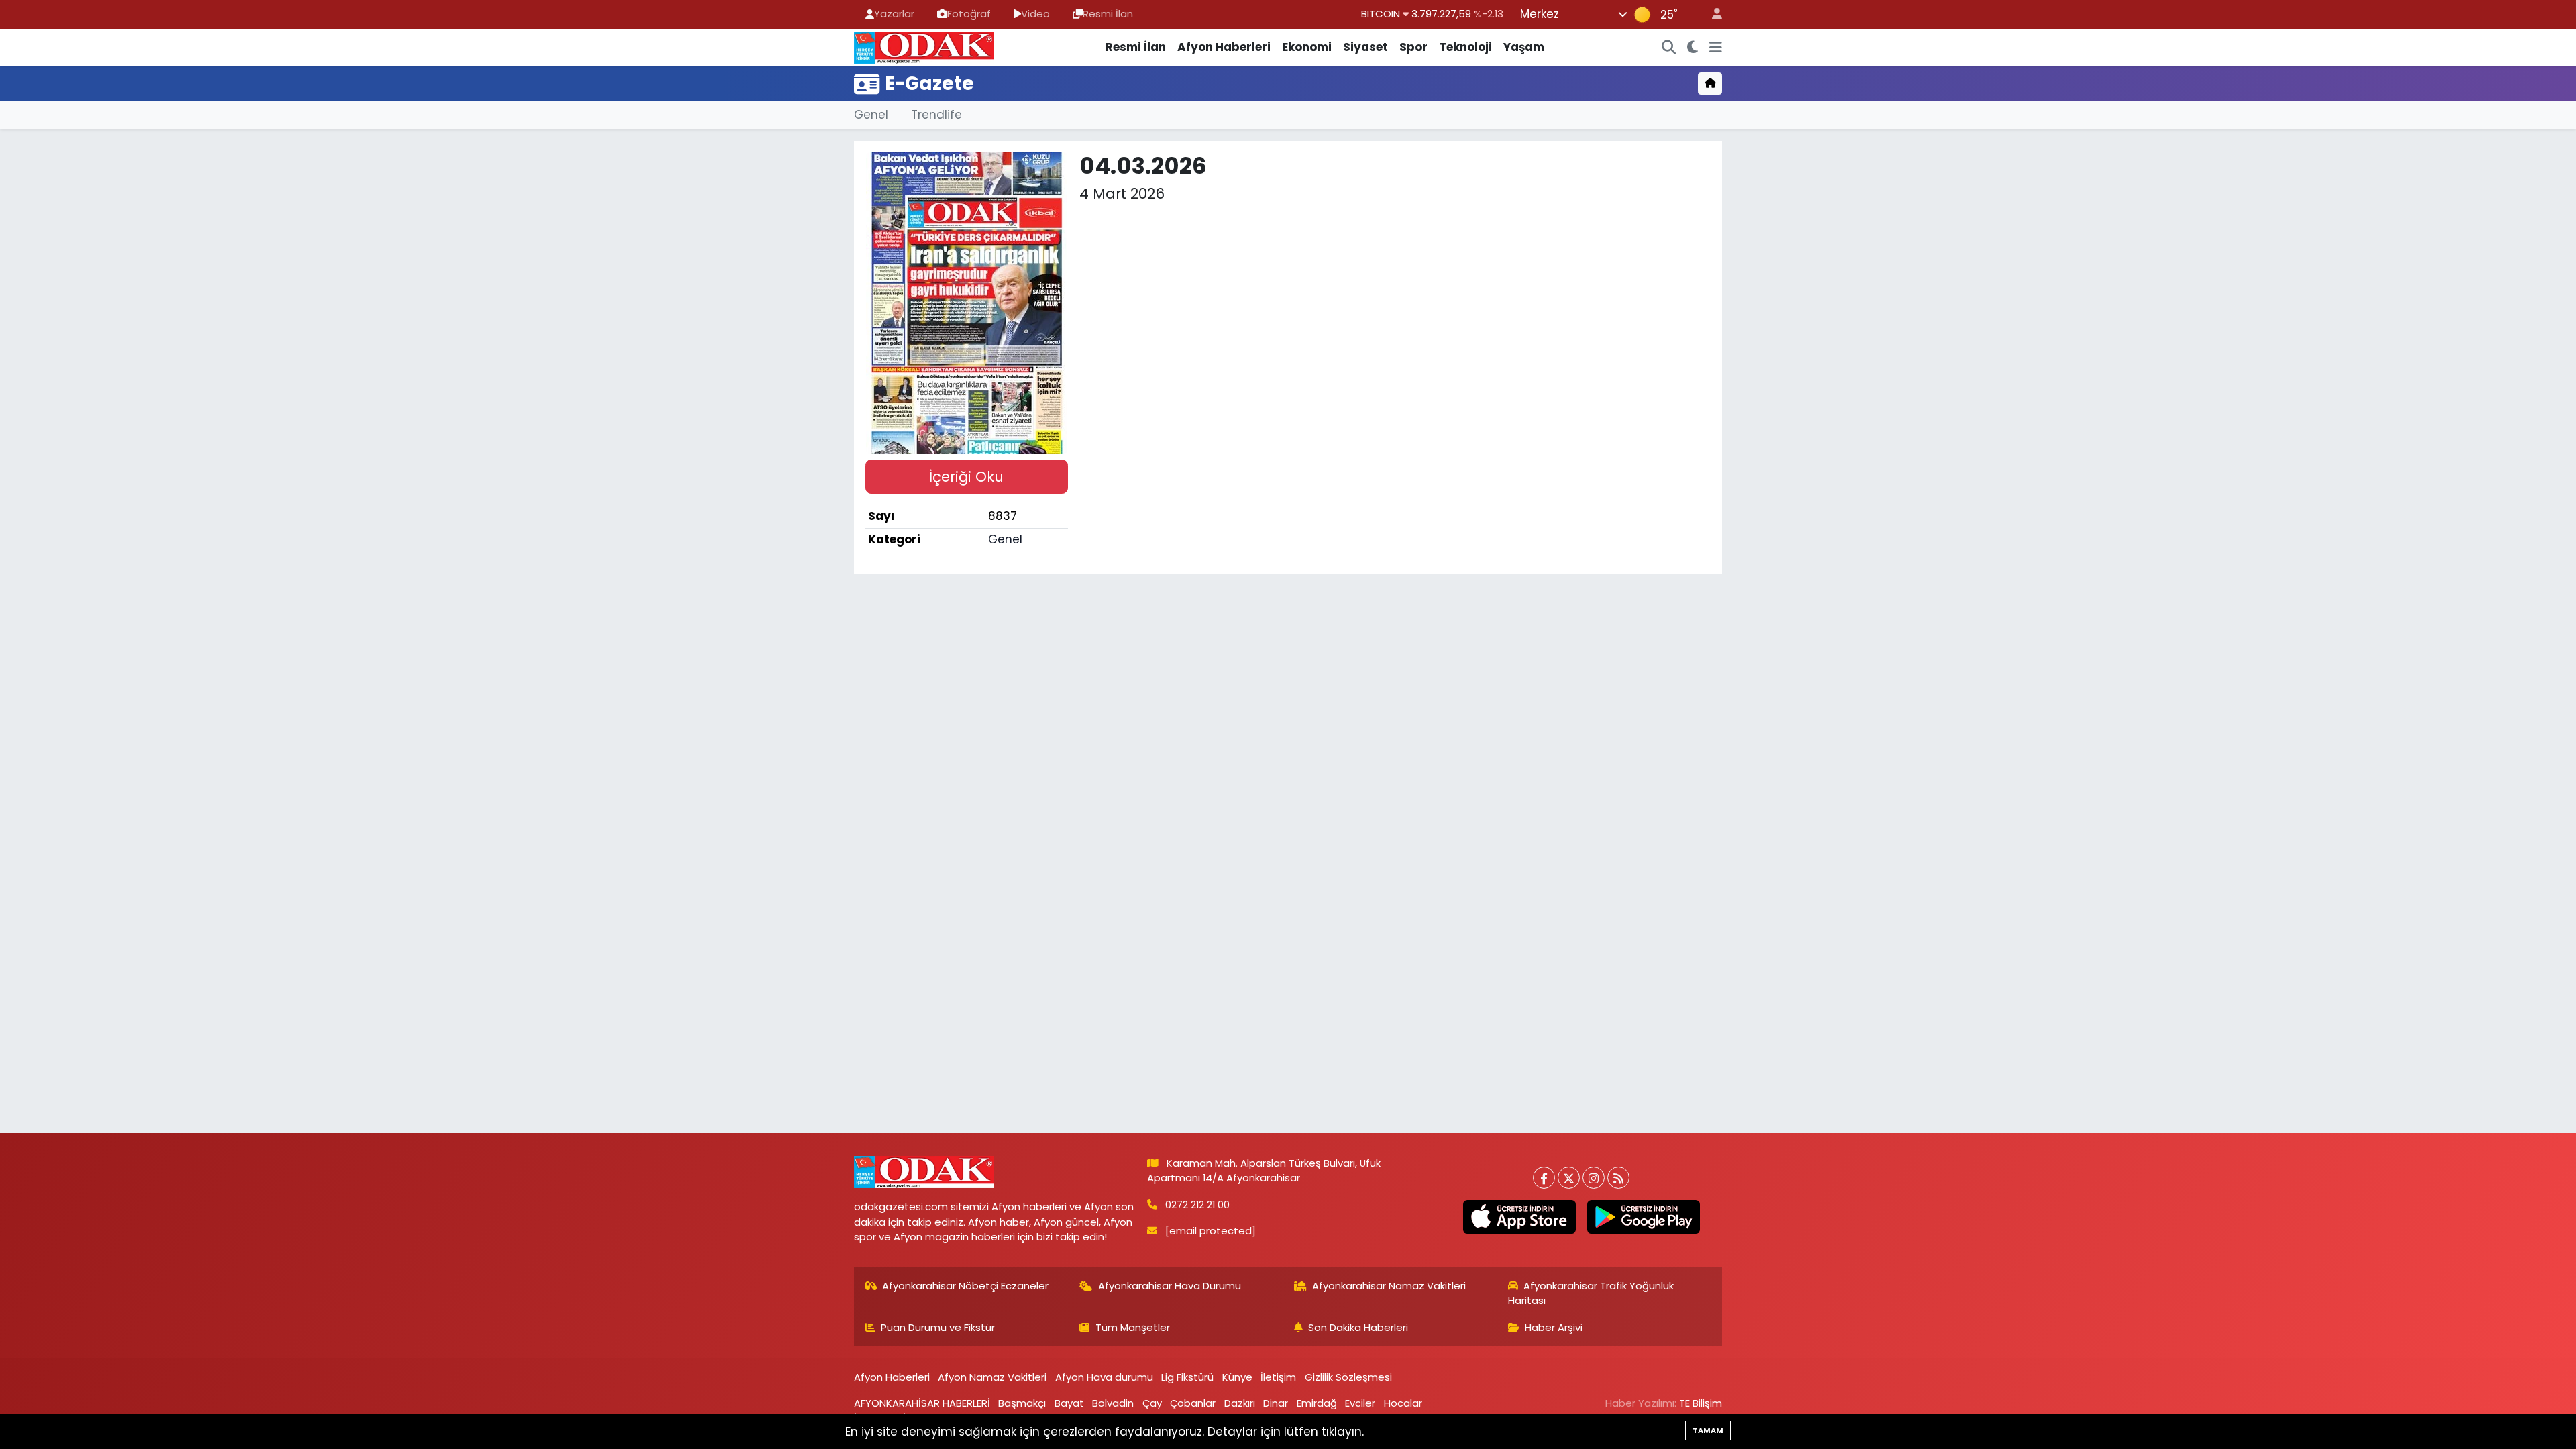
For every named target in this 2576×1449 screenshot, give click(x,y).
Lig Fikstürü (1187, 1377)
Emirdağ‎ (1317, 1403)
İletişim (1278, 1377)
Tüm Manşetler (1133, 1327)
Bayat (1069, 1403)
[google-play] (1643, 1217)
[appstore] (1519, 1217)
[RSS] (1618, 1178)
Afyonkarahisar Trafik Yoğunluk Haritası (1591, 1293)
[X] (1569, 1178)
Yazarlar (894, 14)
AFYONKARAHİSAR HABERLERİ (922, 1403)
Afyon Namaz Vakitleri (992, 1377)
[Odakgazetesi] (924, 46)
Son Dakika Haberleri (1358, 1327)
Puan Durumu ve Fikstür (938, 1327)
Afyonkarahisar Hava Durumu (1170, 1286)
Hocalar (1403, 1403)
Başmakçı (1022, 1403)
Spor (1413, 47)
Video (1035, 14)
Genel (871, 115)
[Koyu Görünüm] (1693, 48)
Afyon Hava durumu (1104, 1377)
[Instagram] (1594, 1178)
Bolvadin (1113, 1403)
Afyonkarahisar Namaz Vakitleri (1389, 1286)
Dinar (1276, 1403)
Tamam (1708, 1430)
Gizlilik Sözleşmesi (1348, 1377)
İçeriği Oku (966, 477)
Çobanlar (1193, 1403)
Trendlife (936, 115)
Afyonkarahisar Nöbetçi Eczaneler (965, 1286)
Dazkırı (1240, 1403)
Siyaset (1365, 47)
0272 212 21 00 (1197, 1204)
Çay (1152, 1403)
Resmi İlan (1108, 14)
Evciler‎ (1360, 1403)
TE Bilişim (1701, 1403)
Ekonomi (1307, 47)
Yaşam (1524, 47)
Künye (1237, 1377)
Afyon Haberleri (1224, 47)
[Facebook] (1544, 1178)
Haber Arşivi (1554, 1327)
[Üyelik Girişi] (1711, 14)
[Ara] (1669, 48)
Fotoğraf (969, 14)
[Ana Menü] (1716, 48)
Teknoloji (1465, 47)
